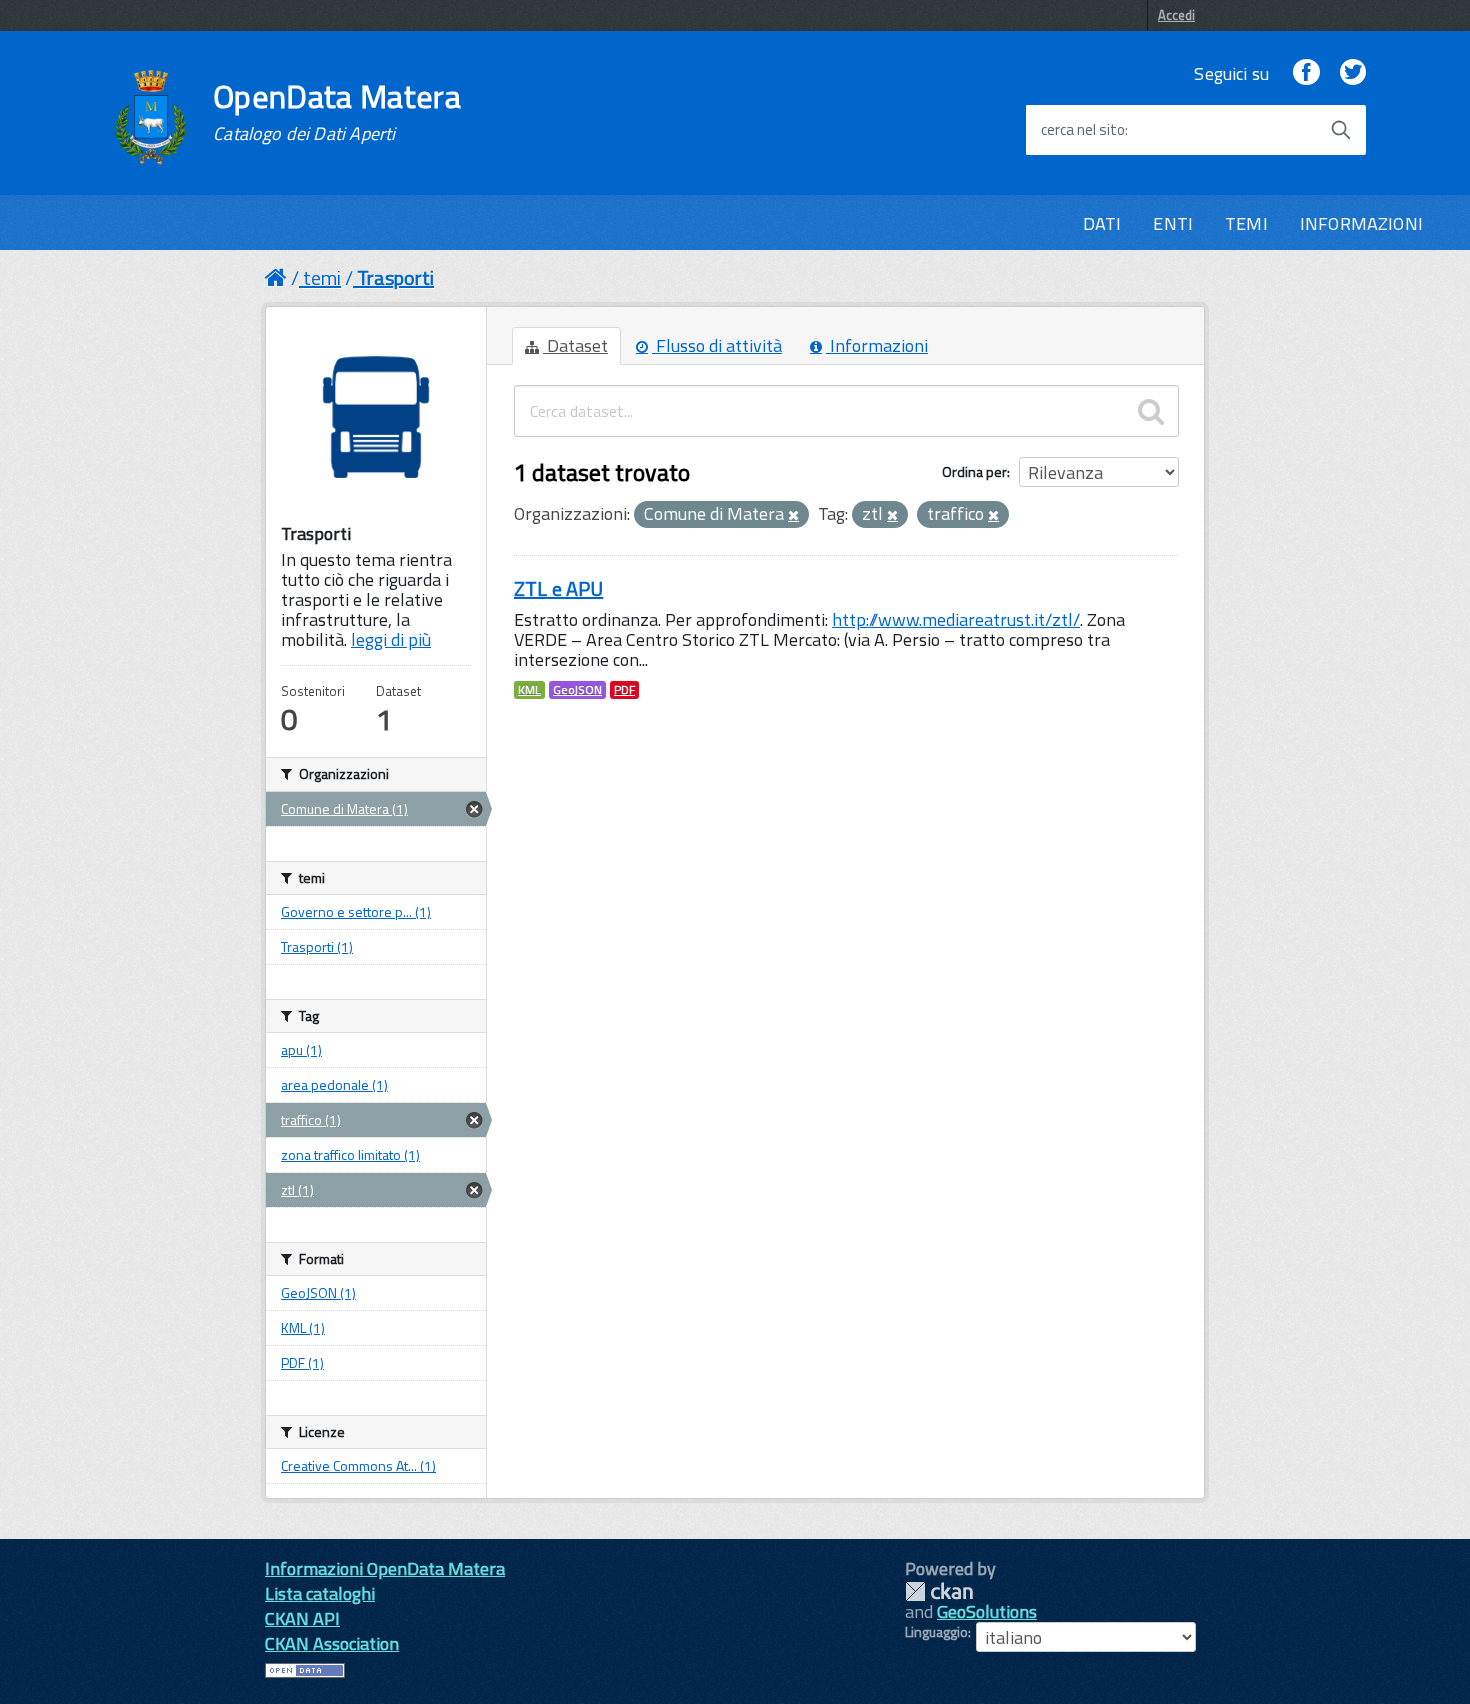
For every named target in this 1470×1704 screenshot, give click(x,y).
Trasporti (395, 277)
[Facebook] (1306, 73)
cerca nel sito (1083, 130)
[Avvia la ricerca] (1341, 130)
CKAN (939, 1591)
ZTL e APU (558, 588)
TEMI (1246, 223)
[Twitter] (1353, 73)
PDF (624, 690)
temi (322, 277)
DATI (1102, 223)
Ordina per (974, 471)
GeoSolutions (987, 1611)
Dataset (575, 345)
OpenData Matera (337, 112)
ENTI (1173, 223)
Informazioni (877, 345)
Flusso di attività (717, 345)
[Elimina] (793, 516)
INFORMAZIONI (1361, 223)
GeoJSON (577, 690)
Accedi (1176, 15)
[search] (1151, 411)
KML (529, 690)
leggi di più (391, 639)
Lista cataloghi (320, 1593)
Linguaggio (936, 1632)
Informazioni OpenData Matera (385, 1568)
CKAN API (302, 1618)
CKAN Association (332, 1643)
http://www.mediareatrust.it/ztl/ (956, 619)
